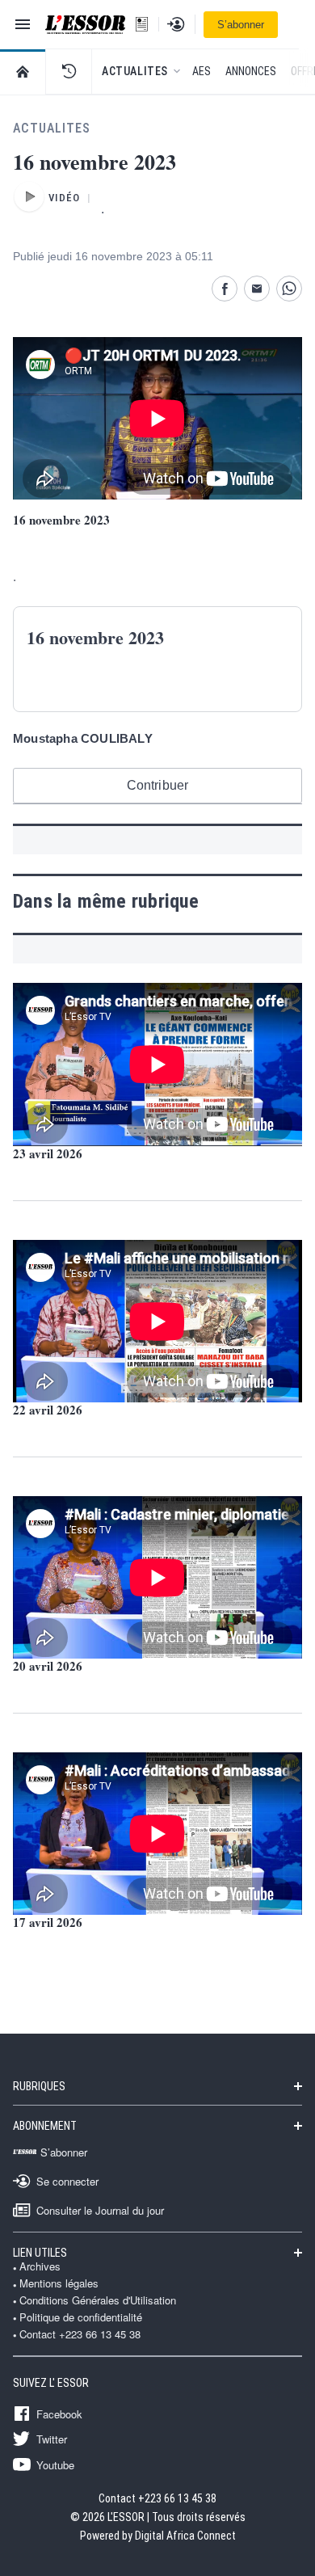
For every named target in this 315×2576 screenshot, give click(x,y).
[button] (69, 71)
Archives (40, 2266)
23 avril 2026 (48, 1153)
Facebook (59, 2414)
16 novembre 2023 (61, 520)
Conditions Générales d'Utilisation (98, 2300)
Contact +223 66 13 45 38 (80, 2334)
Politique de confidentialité (81, 2317)
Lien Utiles (40, 2253)
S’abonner (241, 25)
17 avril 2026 (48, 1922)
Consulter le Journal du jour (100, 2210)
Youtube (55, 2464)
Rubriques (39, 2086)
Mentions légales (59, 2283)
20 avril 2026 (48, 1666)
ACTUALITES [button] (135, 71)
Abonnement (45, 2126)
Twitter (52, 2439)
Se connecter (67, 2181)
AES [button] (202, 71)
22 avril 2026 (48, 1410)
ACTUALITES (52, 128)
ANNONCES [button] (251, 71)
